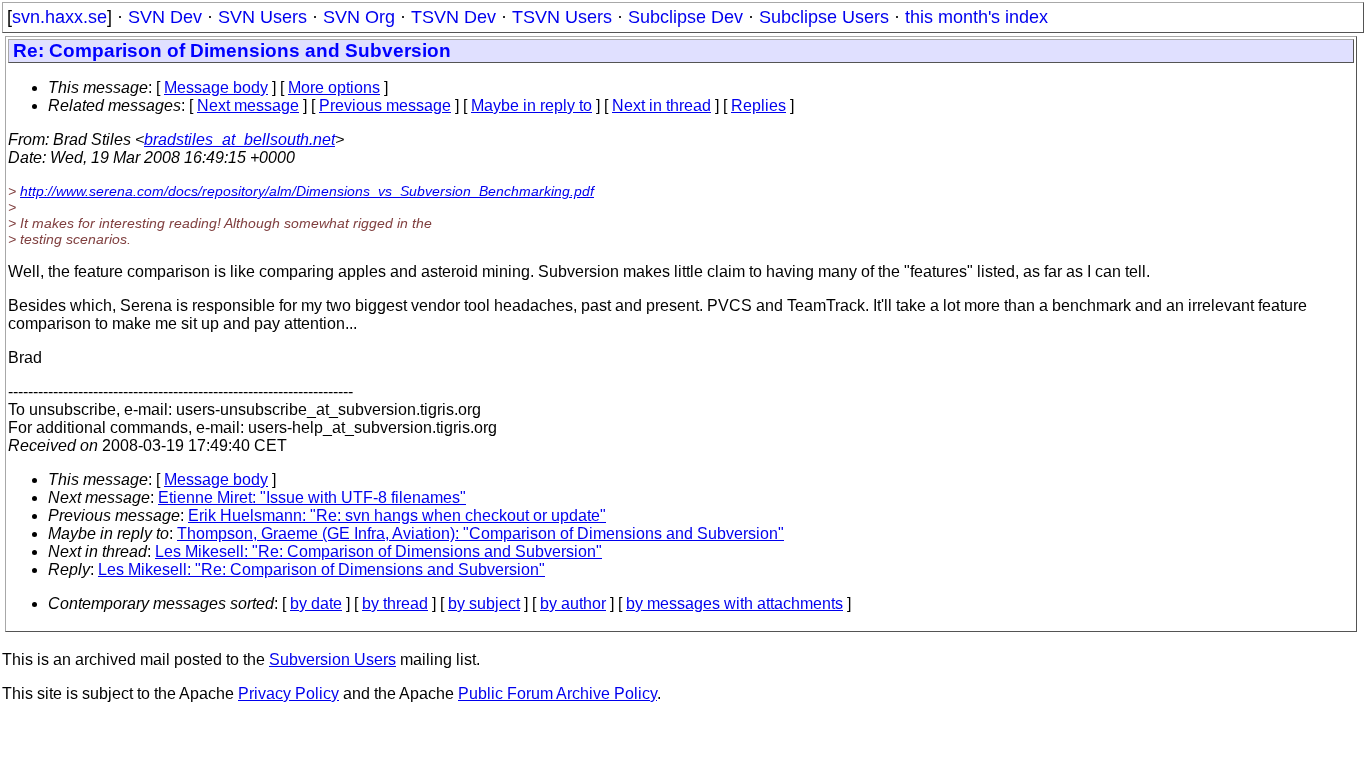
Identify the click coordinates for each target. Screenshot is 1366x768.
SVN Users (262, 17)
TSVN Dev (453, 17)
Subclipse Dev (685, 17)
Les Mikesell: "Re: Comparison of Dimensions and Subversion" (378, 551)
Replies (758, 105)
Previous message (385, 105)
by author (573, 603)
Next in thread (661, 105)
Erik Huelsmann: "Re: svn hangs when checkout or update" (397, 515)
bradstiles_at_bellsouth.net (239, 139)
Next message (248, 105)
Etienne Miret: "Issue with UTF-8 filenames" (312, 497)
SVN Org (359, 17)
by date (316, 603)
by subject (484, 603)
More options (334, 87)
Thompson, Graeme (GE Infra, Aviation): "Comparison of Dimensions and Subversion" (480, 533)
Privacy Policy (288, 693)
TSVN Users (562, 17)
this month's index (976, 17)
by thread (395, 603)
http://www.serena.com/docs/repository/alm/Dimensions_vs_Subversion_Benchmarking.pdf (307, 191)
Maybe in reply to (531, 105)
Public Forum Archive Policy (557, 693)
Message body (216, 87)
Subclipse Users (824, 17)
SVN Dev (165, 17)
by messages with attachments (734, 603)
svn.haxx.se (59, 17)
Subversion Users (332, 659)
